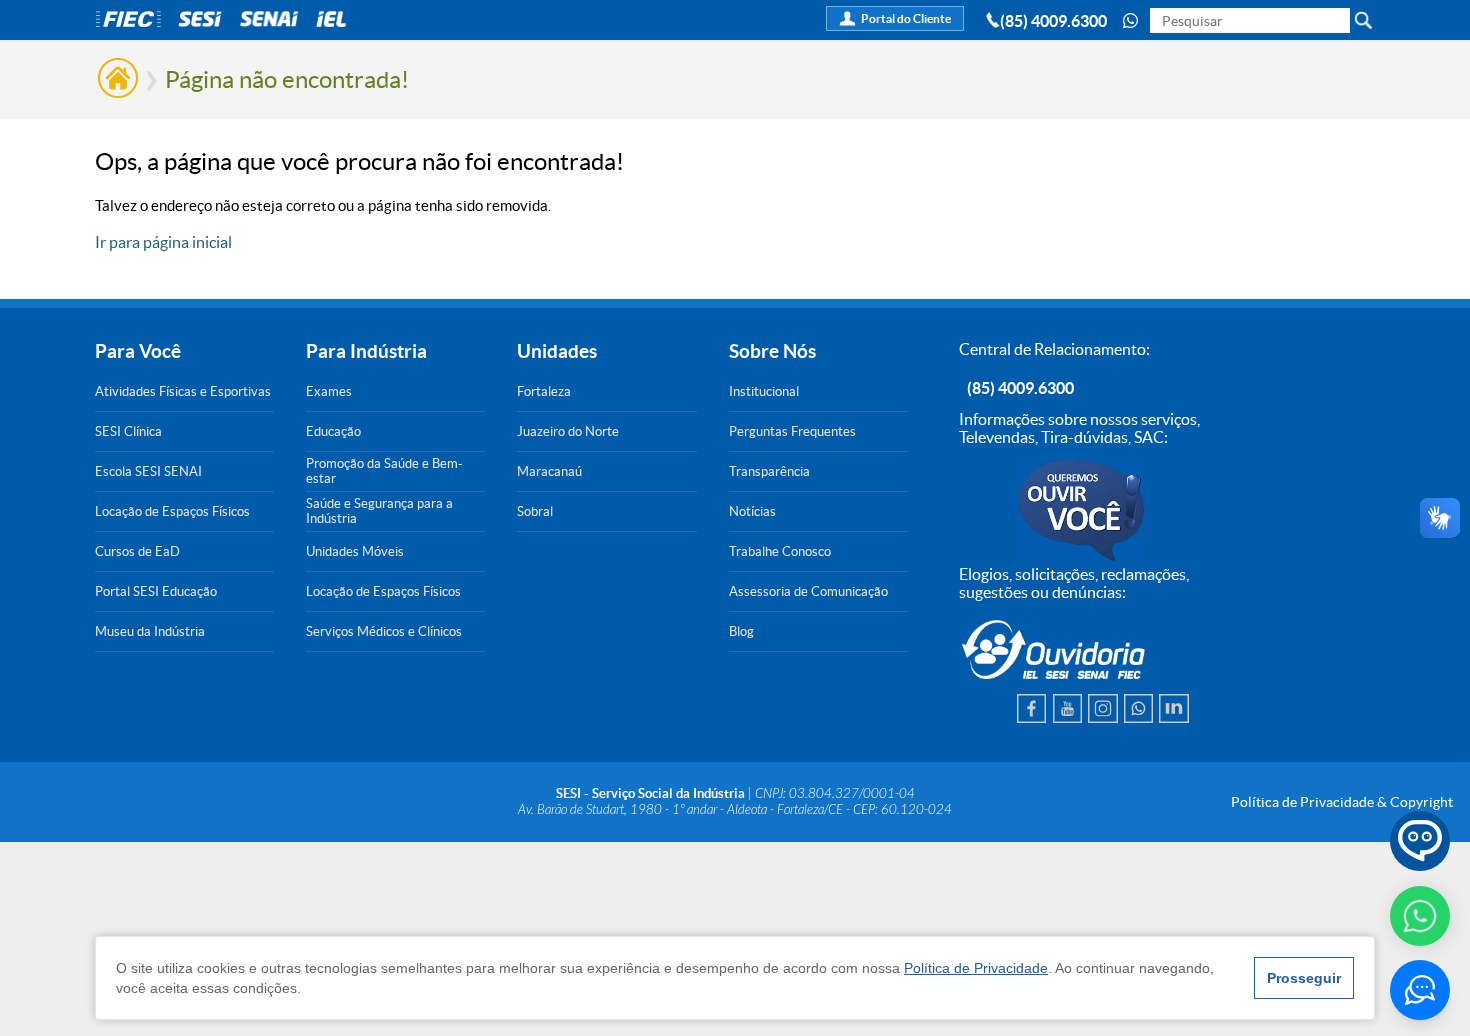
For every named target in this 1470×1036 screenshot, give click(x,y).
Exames (329, 391)
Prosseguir (1304, 978)
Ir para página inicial (163, 242)
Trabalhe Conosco (780, 551)
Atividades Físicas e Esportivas (183, 391)
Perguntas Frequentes (792, 431)
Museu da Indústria (150, 631)
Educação (333, 431)
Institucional (764, 391)
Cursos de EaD (137, 551)
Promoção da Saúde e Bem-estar (384, 471)
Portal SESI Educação (156, 591)
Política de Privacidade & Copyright (1342, 802)
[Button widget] (1420, 990)
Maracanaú (549, 471)
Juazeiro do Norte (568, 431)
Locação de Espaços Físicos (172, 511)
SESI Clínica (128, 431)
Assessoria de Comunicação (808, 591)
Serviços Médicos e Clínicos (384, 631)
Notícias (752, 511)
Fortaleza (544, 391)
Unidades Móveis (355, 551)
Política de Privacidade (976, 968)
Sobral (535, 511)
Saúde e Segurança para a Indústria (379, 511)
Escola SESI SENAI (148, 471)
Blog (741, 631)
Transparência (769, 471)
